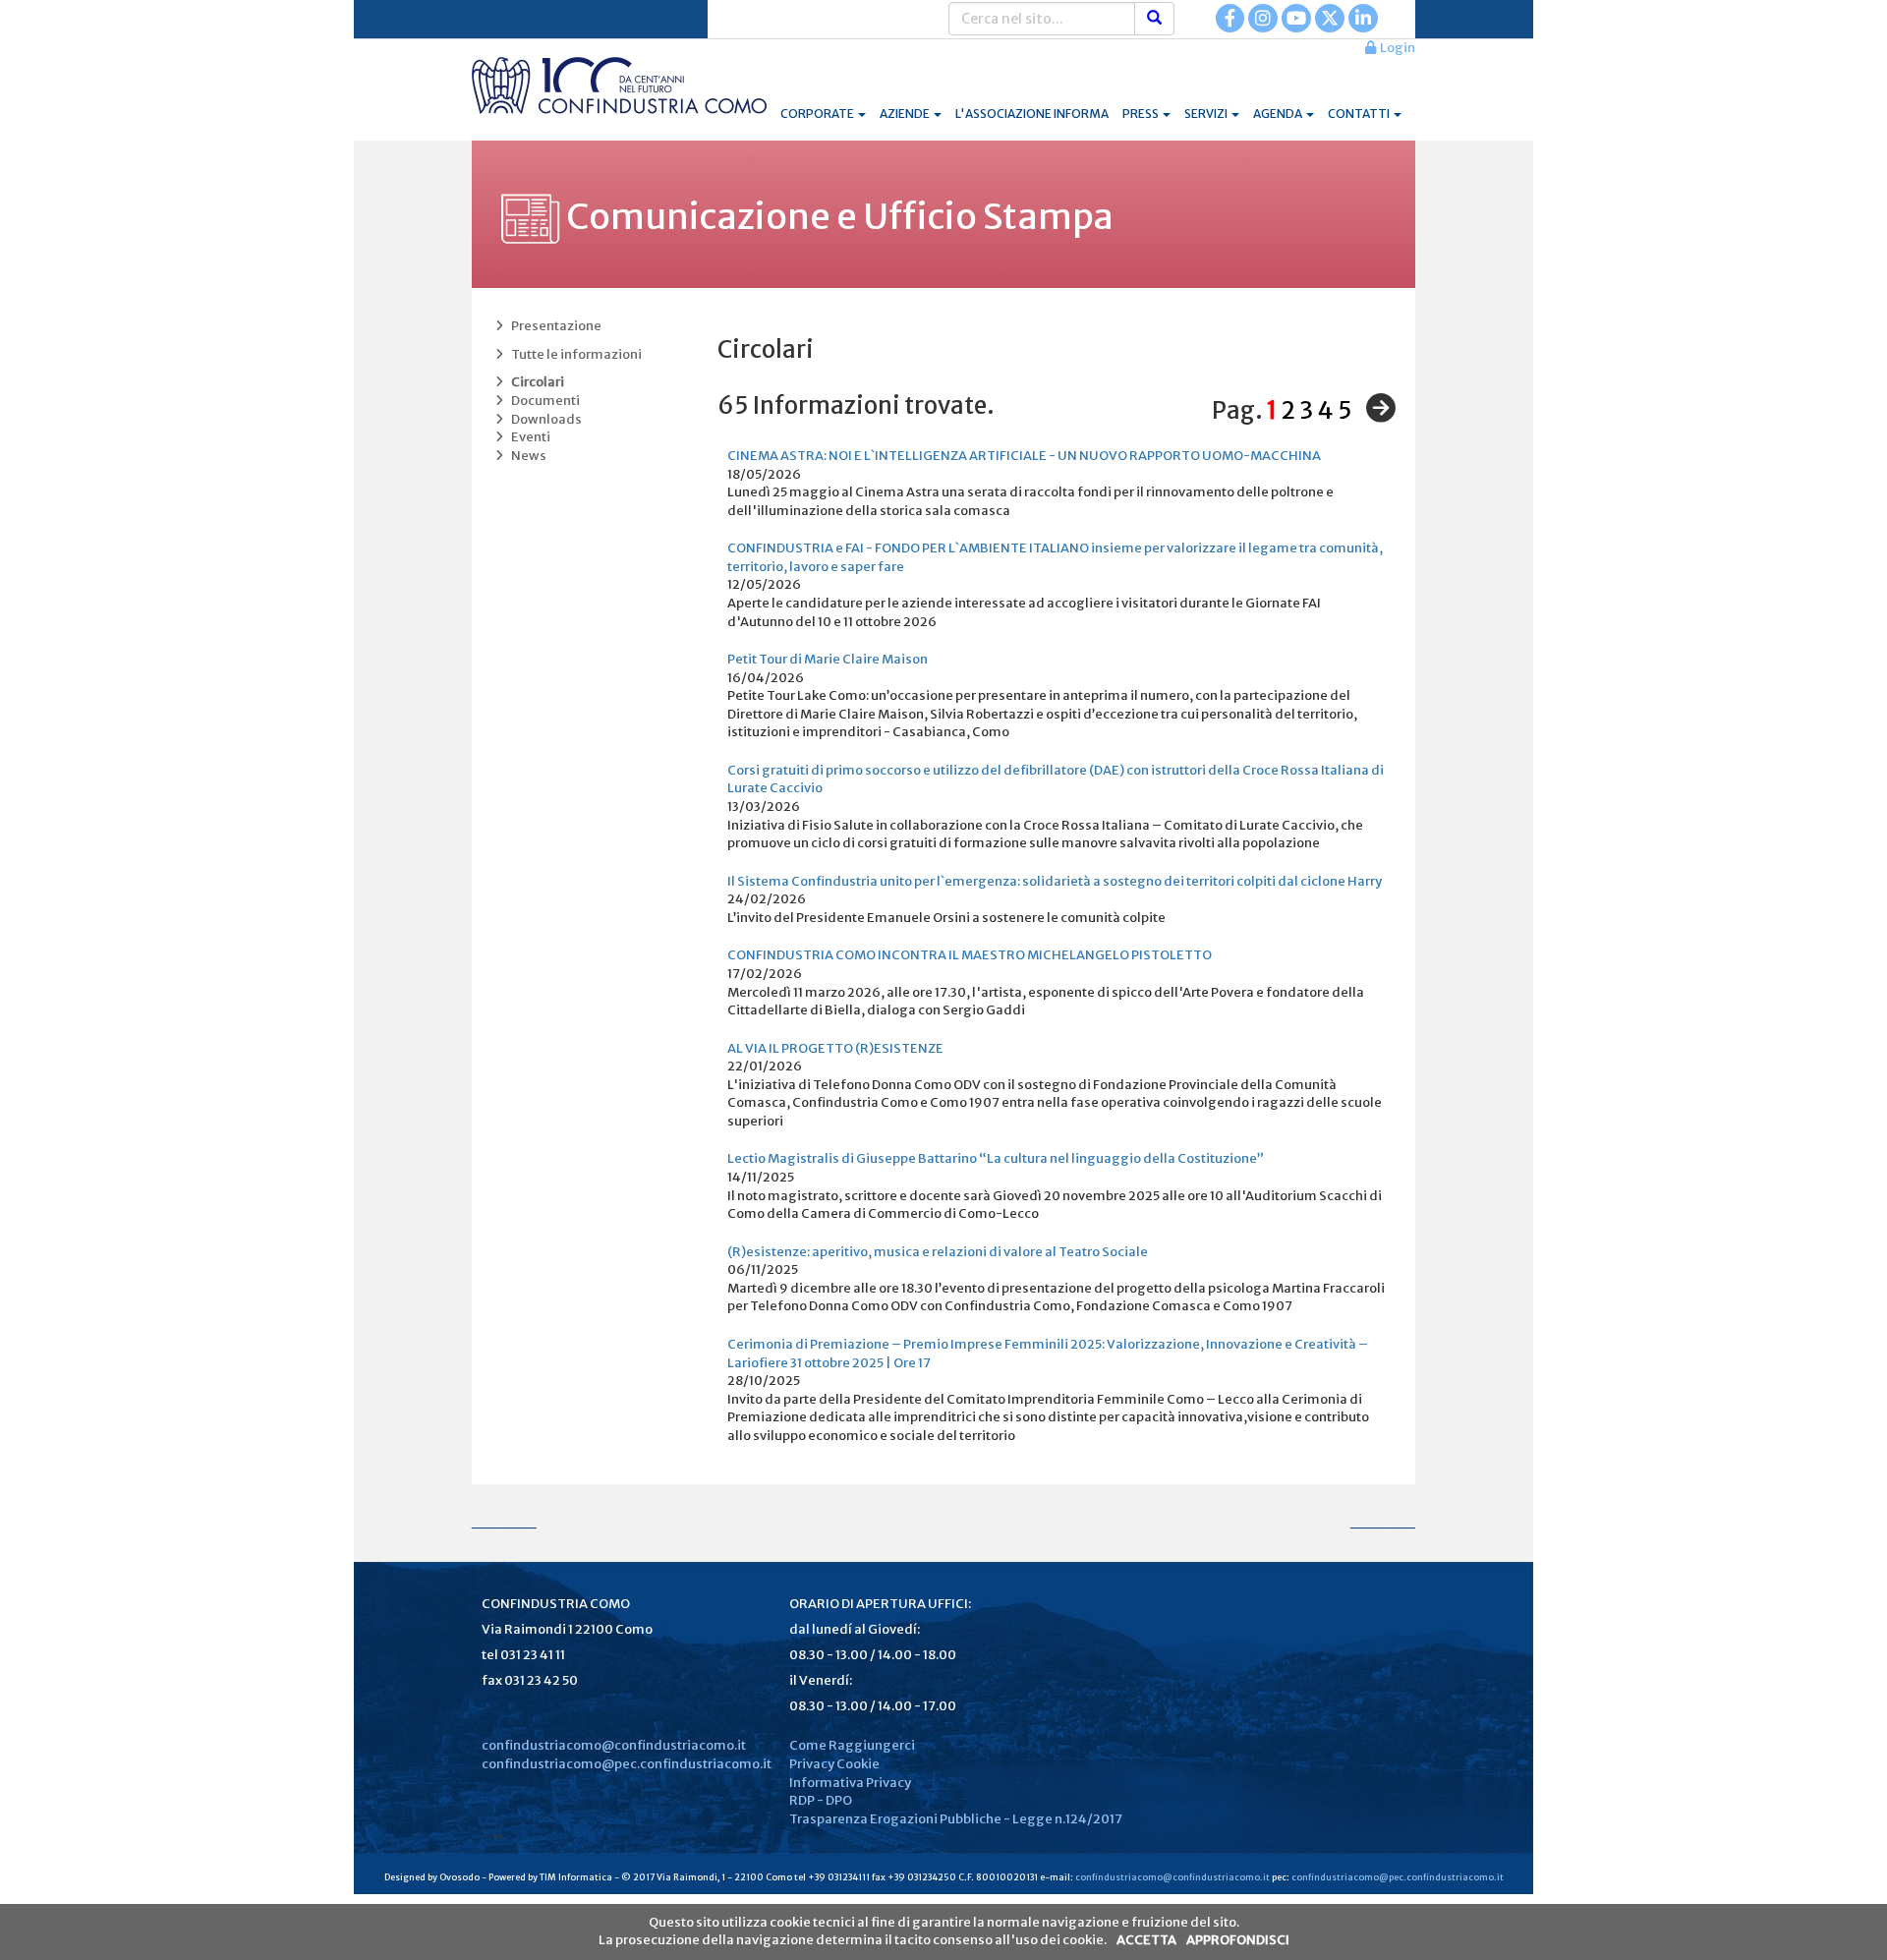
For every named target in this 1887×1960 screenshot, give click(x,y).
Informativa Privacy (850, 1783)
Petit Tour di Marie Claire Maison (828, 659)
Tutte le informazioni (574, 354)
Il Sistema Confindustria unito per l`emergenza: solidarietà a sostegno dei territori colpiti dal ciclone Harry (1055, 881)
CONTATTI (1360, 114)
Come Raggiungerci (852, 1745)
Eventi (529, 437)
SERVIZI (1207, 114)
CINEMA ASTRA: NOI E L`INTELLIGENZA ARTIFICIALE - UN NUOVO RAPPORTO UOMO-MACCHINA (1024, 456)
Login (1396, 48)
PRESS (1142, 114)
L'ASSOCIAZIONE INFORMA (1032, 114)
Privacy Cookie (834, 1764)
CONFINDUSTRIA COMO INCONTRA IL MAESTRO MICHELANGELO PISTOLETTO (970, 955)
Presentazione (554, 326)
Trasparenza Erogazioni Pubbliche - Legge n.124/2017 (956, 1819)
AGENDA (1279, 114)
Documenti (543, 401)
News (527, 456)
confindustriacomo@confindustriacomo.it (614, 1745)
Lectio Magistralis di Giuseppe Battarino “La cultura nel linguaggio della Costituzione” (996, 1158)
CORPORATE (818, 114)
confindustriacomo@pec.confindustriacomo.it (627, 1764)
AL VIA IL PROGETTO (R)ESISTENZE (835, 1048)
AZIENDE (906, 114)
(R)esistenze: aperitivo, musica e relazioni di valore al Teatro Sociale (938, 1252)
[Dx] (1376, 408)
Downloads (544, 419)
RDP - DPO (821, 1800)
